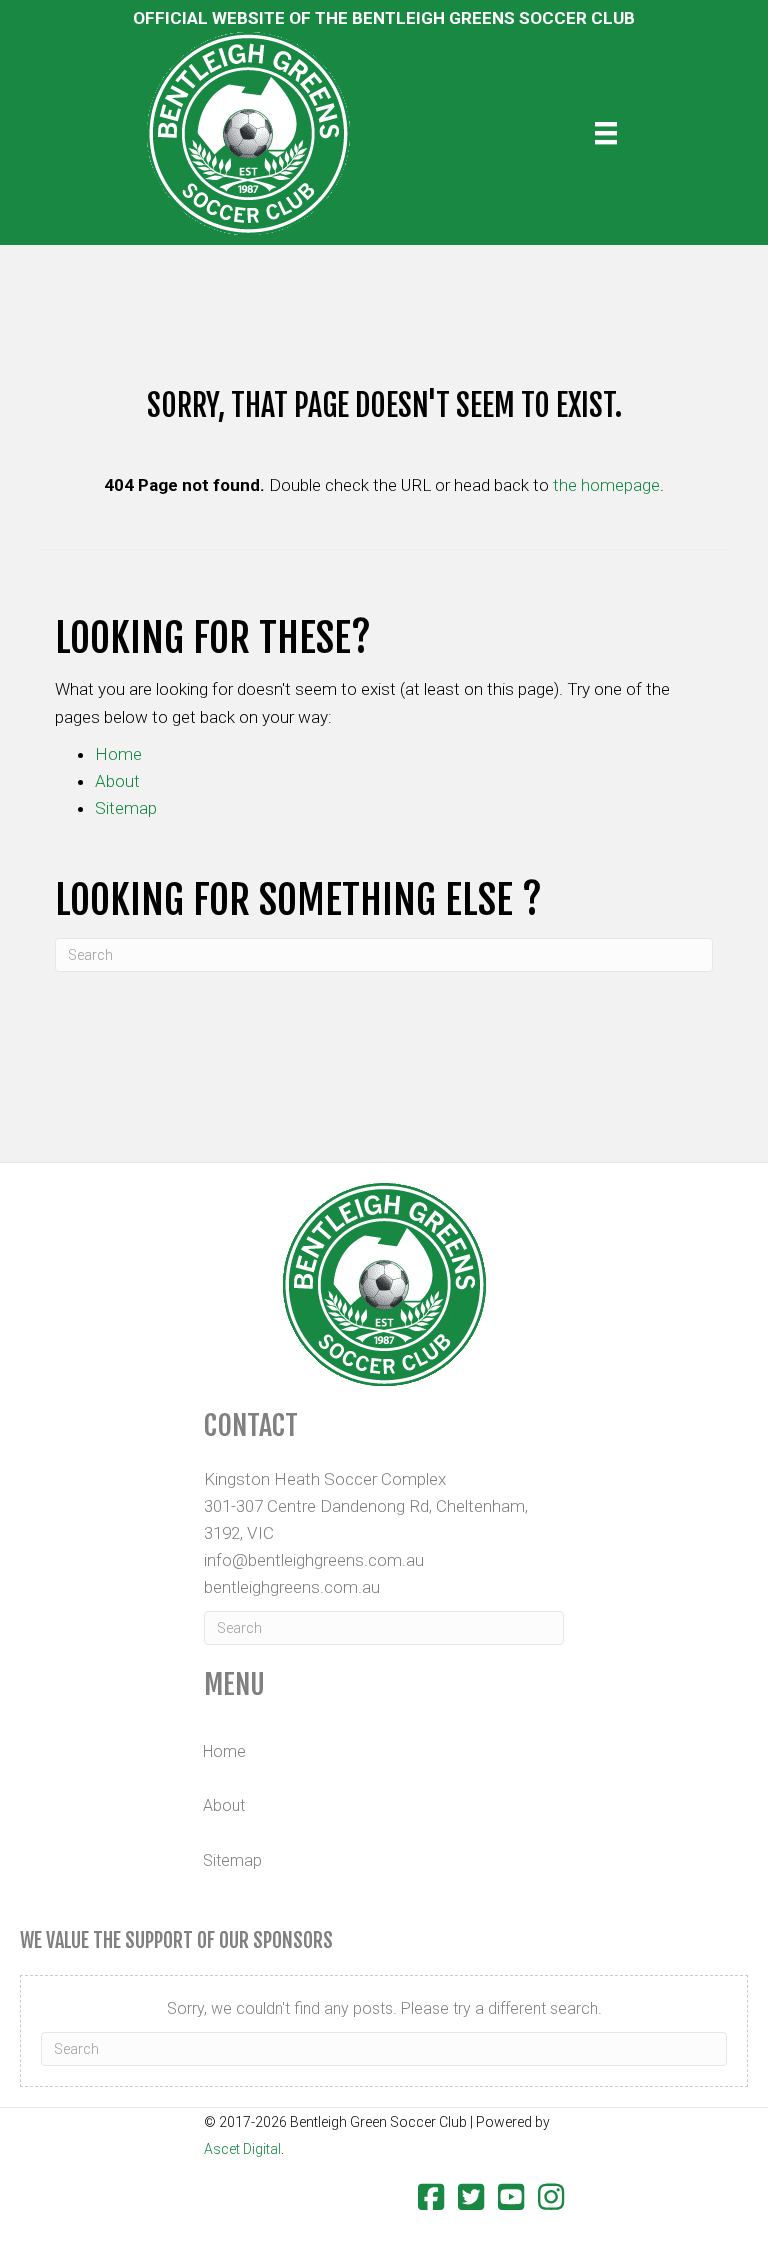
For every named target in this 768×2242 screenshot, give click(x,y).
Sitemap (126, 808)
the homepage (606, 485)
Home (118, 754)
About (117, 781)
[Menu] (606, 133)
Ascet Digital (242, 2149)
